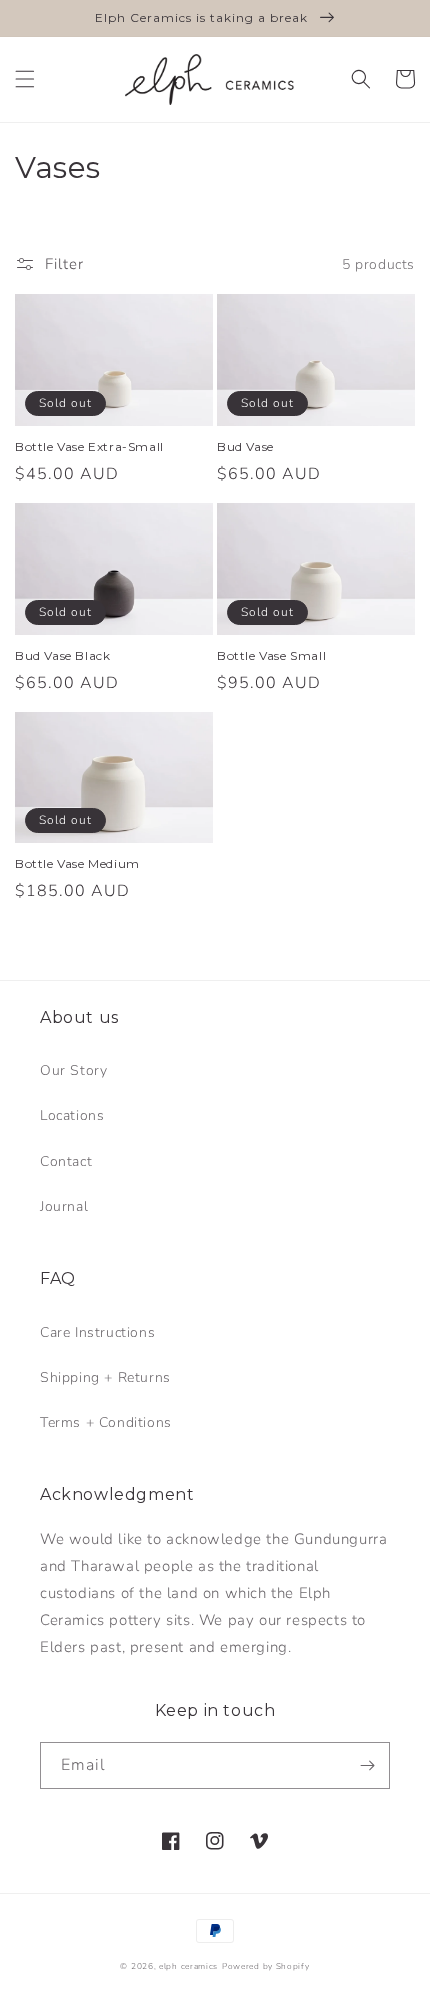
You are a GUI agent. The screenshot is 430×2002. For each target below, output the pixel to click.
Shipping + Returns (105, 1377)
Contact (66, 1161)
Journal (64, 1206)
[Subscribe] (367, 1765)
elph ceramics (188, 1966)
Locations (72, 1115)
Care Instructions (97, 1332)
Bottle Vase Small (271, 655)
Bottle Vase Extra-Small (89, 446)
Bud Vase (245, 446)
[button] (25, 79)
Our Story (73, 1070)
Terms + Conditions (106, 1422)
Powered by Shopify (266, 1966)
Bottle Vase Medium (77, 863)
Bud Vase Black (62, 655)
